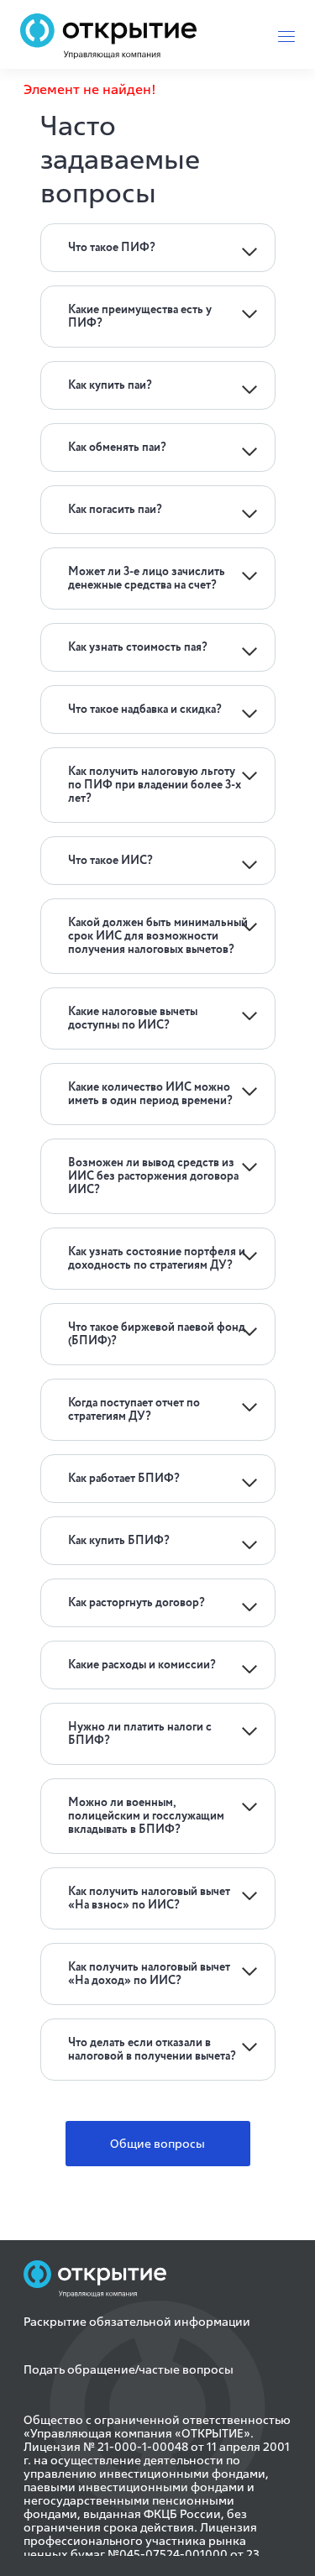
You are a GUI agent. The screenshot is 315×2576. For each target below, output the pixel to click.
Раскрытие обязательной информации (137, 2322)
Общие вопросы (157, 2144)
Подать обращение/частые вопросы (129, 2369)
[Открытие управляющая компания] (108, 36)
